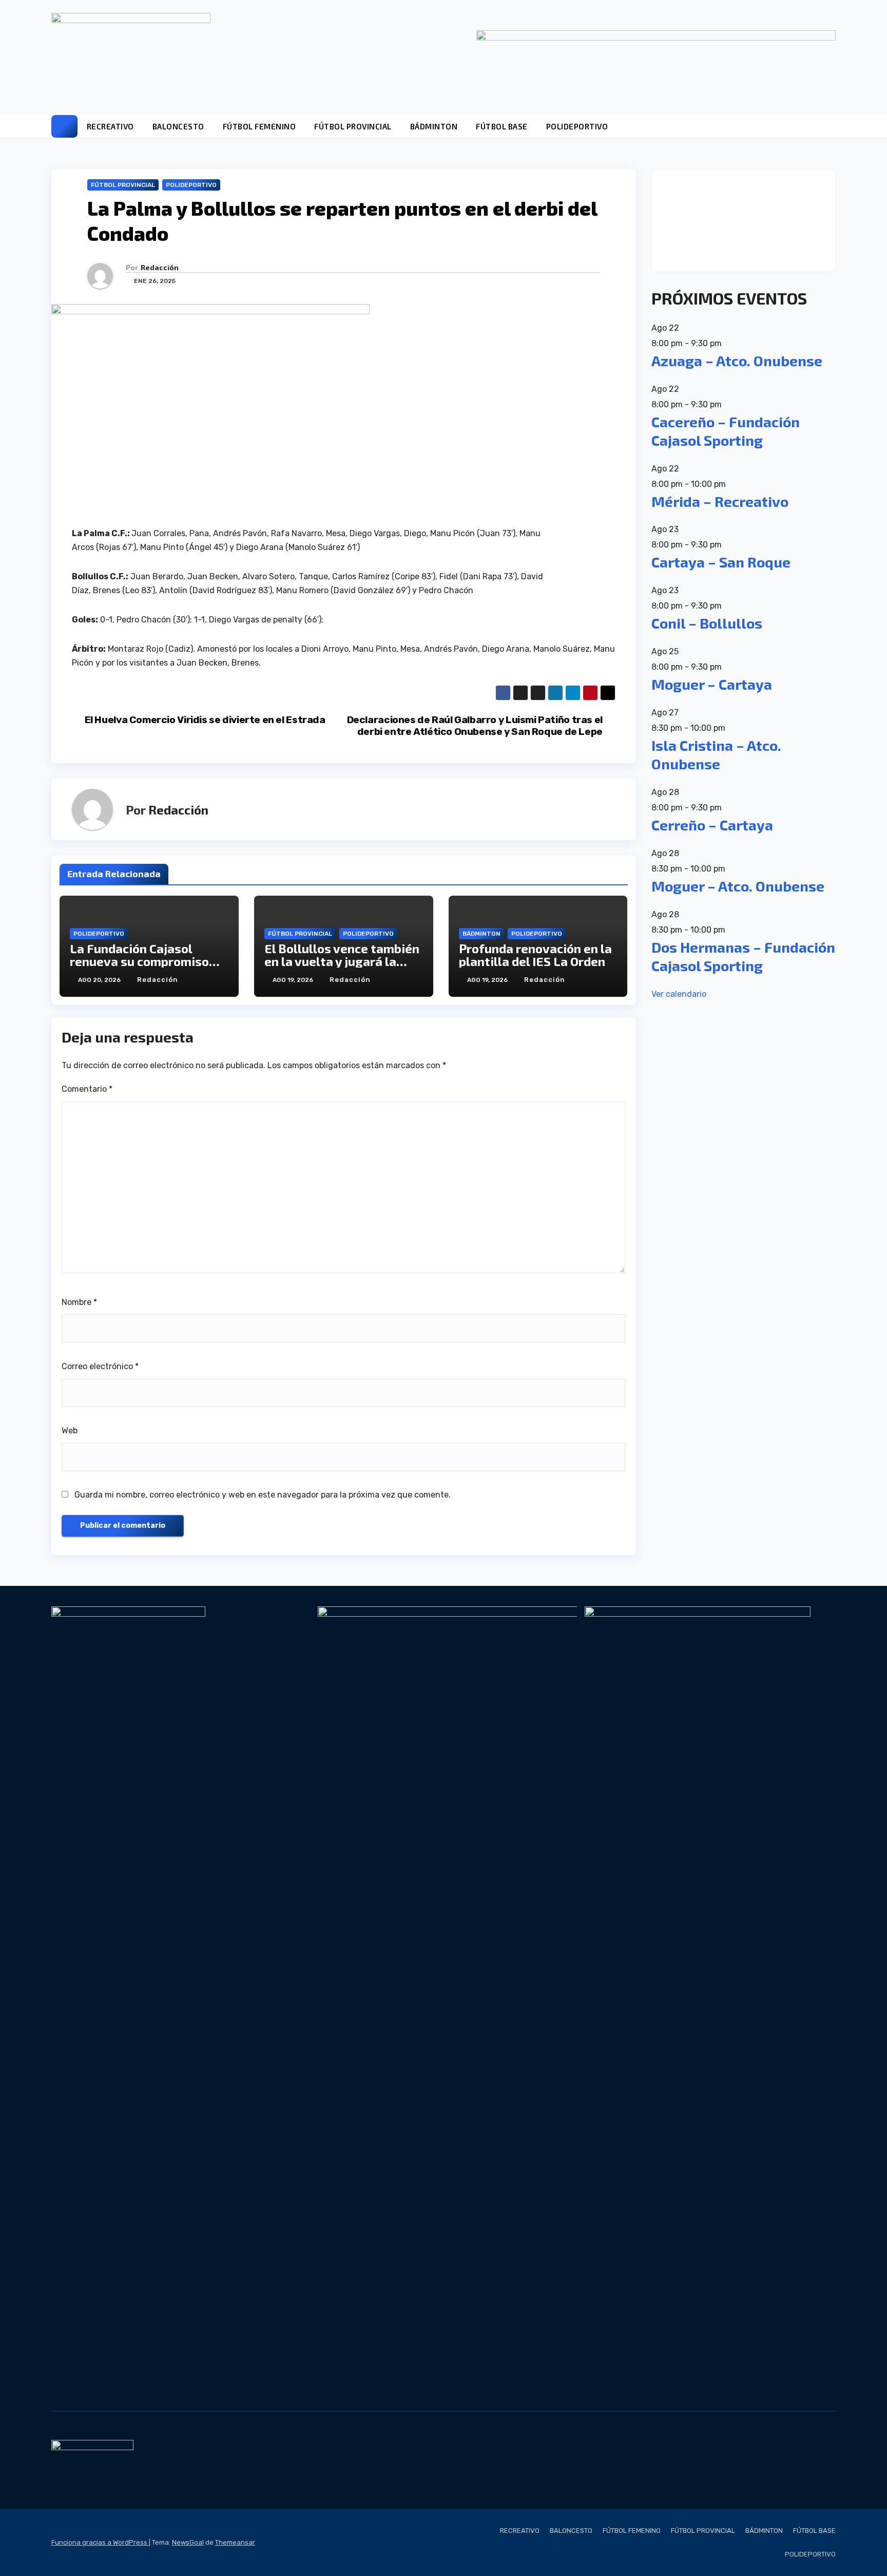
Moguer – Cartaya (712, 684)
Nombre (79, 1302)
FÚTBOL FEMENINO (259, 126)
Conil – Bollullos (707, 623)
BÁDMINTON (434, 126)
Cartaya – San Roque (721, 562)
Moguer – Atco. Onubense (738, 886)
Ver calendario (679, 994)
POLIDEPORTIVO (577, 126)
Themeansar (235, 2542)
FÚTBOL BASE (502, 126)
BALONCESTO (178, 126)
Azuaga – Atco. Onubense (737, 361)
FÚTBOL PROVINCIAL (353, 126)
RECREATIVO (110, 126)
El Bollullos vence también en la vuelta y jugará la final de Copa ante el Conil (342, 961)
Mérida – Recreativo (720, 501)
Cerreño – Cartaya (712, 825)
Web (70, 1431)
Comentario (87, 1089)
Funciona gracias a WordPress (100, 2542)
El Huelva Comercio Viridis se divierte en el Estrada (205, 720)
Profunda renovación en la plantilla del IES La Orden (535, 955)
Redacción (160, 267)
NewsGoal (188, 2542)
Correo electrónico (100, 1366)
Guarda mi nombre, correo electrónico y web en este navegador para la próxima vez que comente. (263, 1495)
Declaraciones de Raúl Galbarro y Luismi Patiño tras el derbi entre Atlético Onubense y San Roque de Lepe (475, 726)
